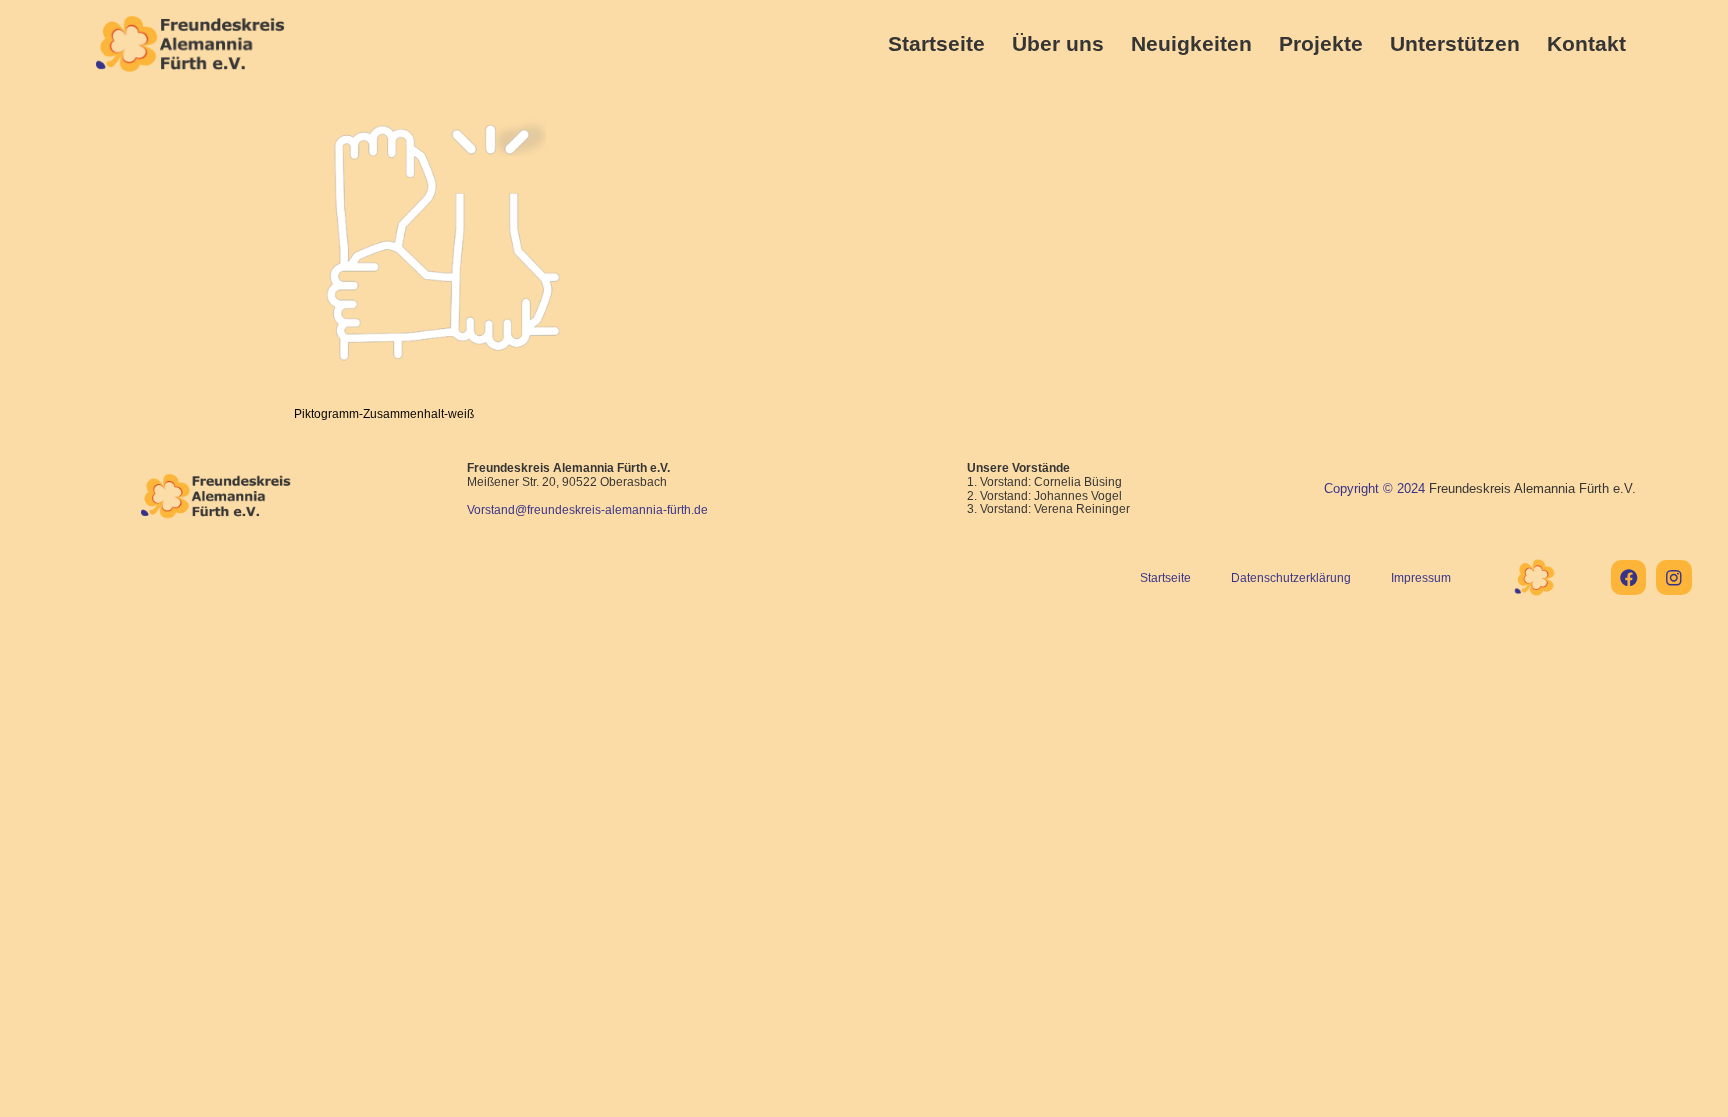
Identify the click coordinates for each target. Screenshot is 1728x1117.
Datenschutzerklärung (1291, 578)
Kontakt (1586, 43)
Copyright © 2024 (1374, 488)
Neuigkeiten (1191, 43)
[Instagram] (1673, 577)
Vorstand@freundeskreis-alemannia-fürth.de (587, 510)
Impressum (1421, 578)
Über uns (1058, 43)
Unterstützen (1455, 43)
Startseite (936, 43)
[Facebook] (1628, 577)
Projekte (1321, 43)
